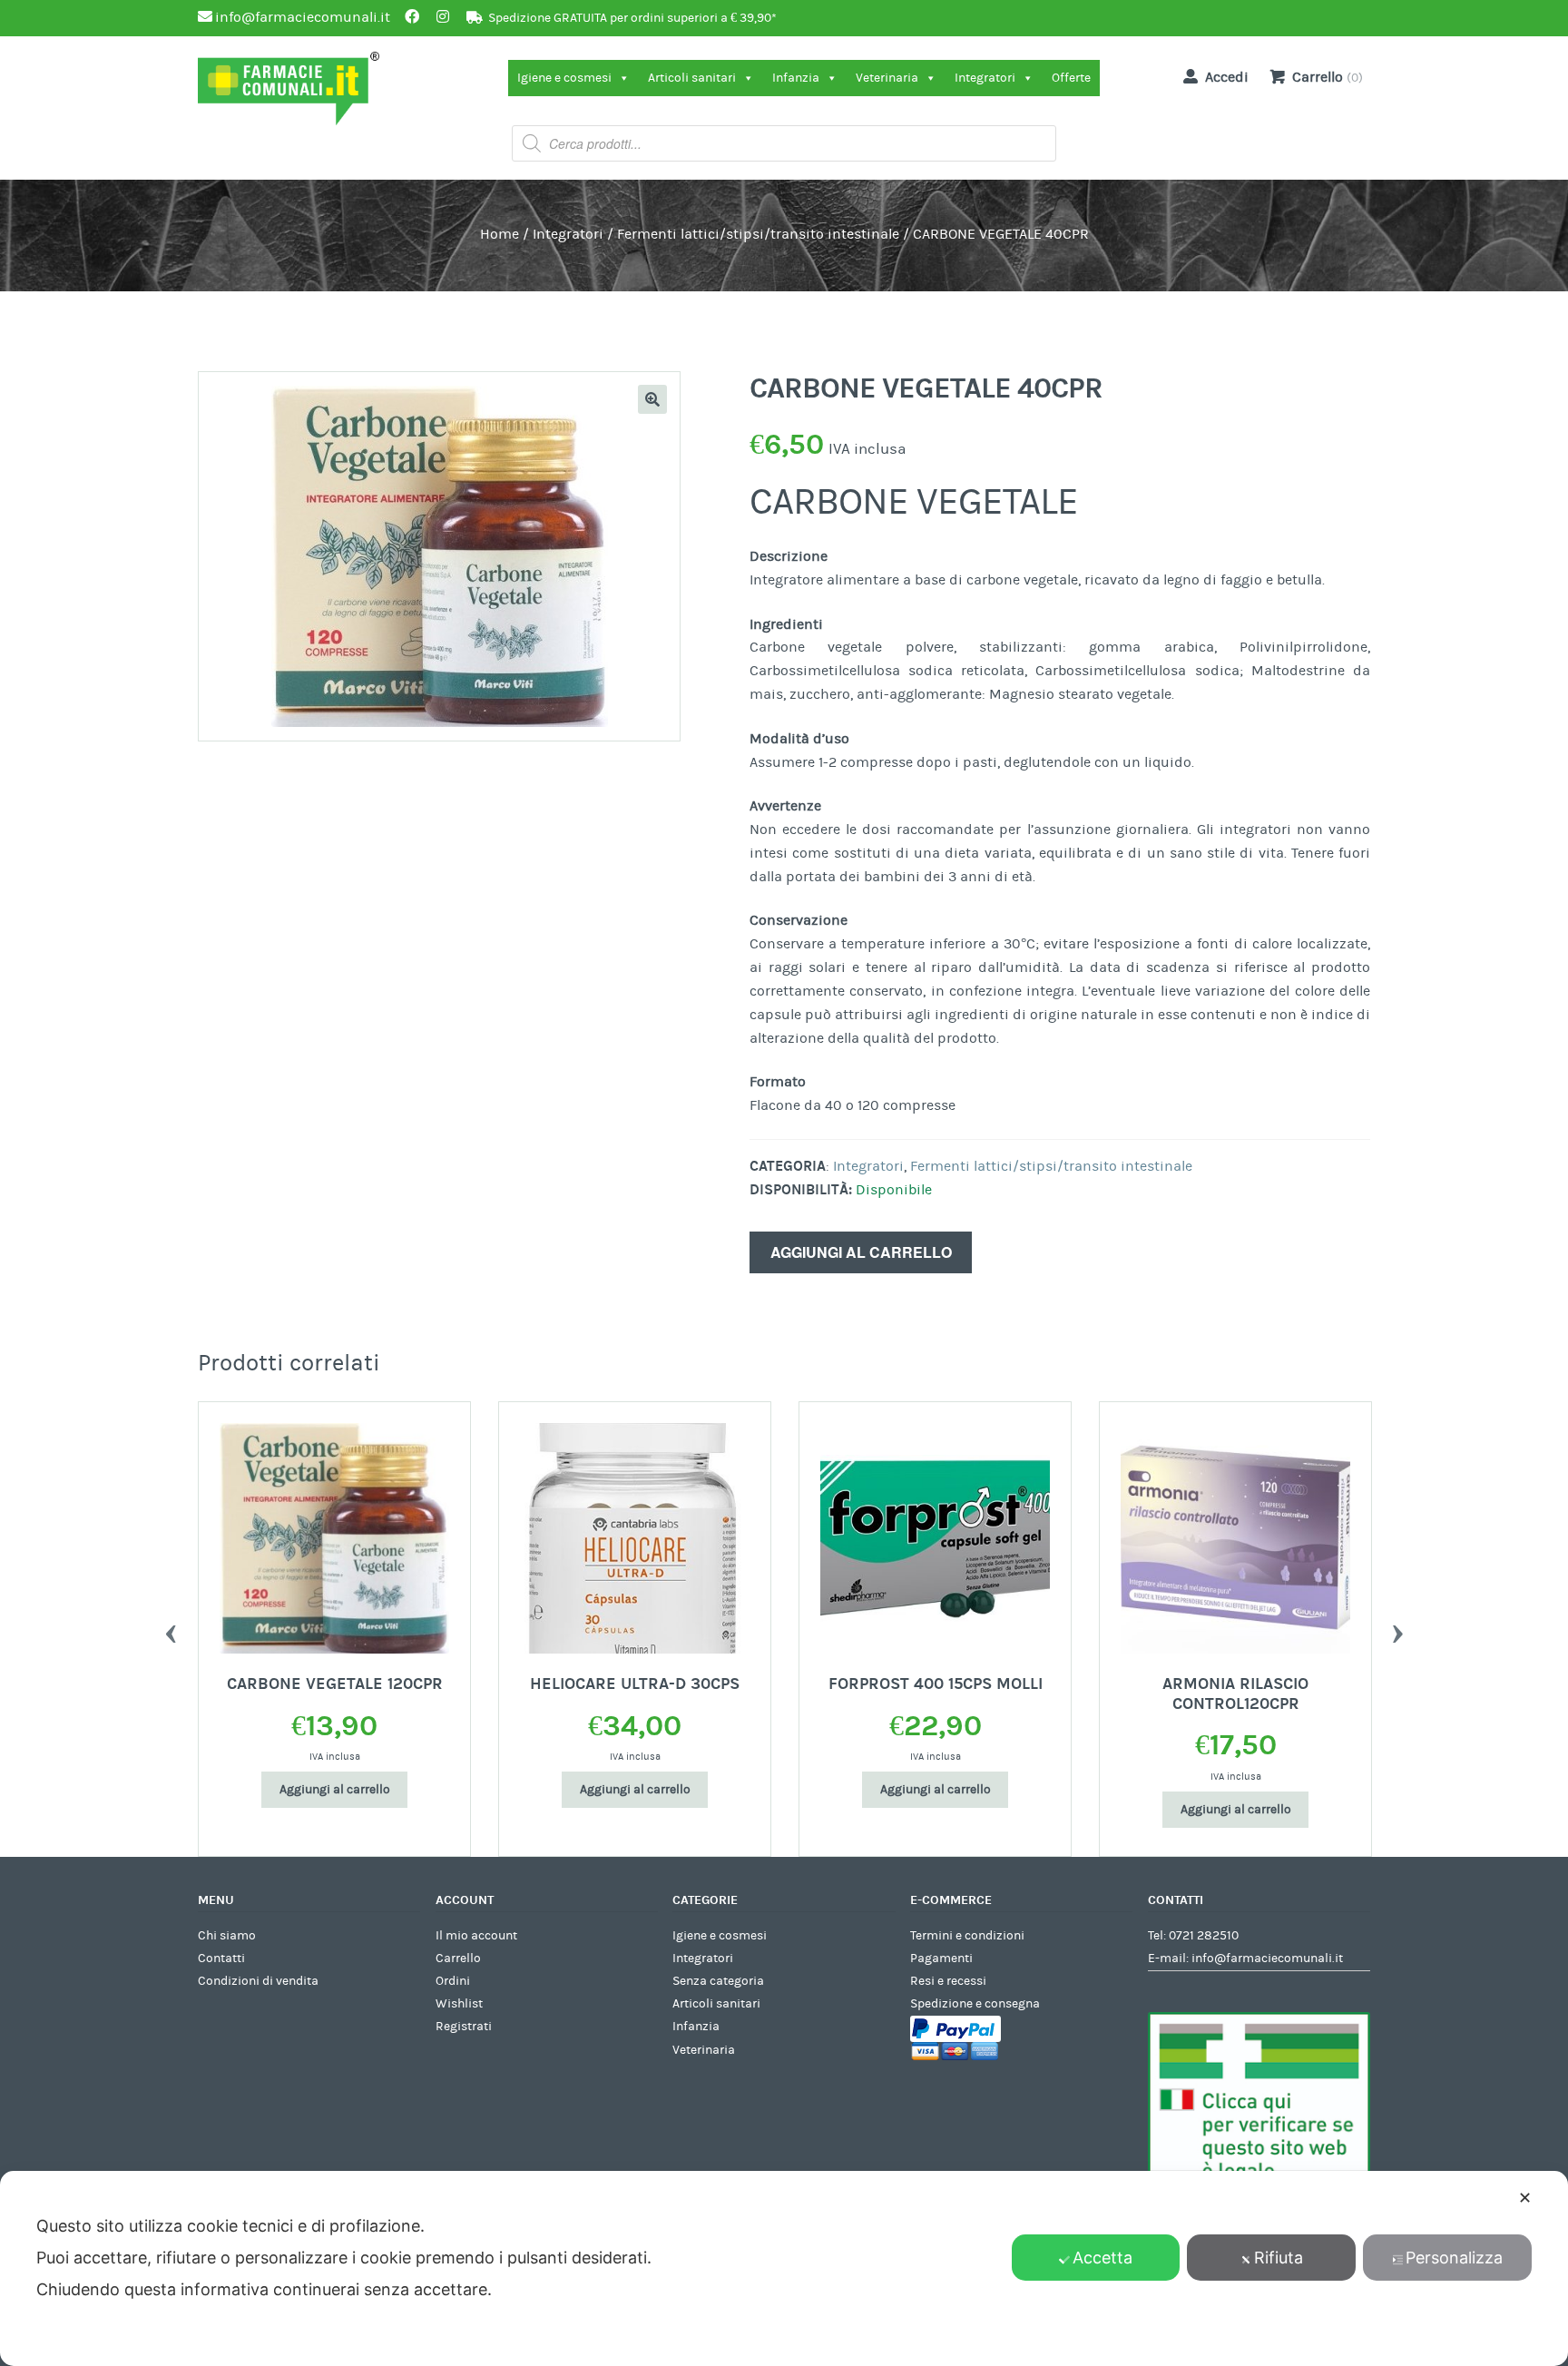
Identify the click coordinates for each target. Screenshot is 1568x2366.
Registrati (464, 2027)
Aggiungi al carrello (861, 1252)
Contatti (221, 1959)
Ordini (453, 1981)
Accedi (1227, 77)
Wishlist (459, 2004)
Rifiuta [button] (1279, 2258)
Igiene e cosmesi (564, 78)
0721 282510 (1204, 1936)
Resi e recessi (948, 1981)
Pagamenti (941, 1959)
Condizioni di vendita (258, 1981)
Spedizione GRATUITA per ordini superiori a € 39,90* (632, 18)
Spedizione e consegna (975, 2004)
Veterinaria (887, 78)
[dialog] (784, 2268)
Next (1397, 1629)
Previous (171, 1629)
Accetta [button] (1102, 2258)
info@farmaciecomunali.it (1267, 1959)
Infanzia (796, 78)
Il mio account (476, 1936)
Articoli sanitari (692, 78)
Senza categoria (718, 1981)
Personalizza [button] (1454, 2258)
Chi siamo (227, 1936)
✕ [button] (1525, 2198)
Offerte (1071, 78)
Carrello (458, 1959)
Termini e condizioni (967, 1936)
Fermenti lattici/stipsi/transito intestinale (758, 234)
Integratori (985, 78)
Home (500, 234)
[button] (652, 399)
